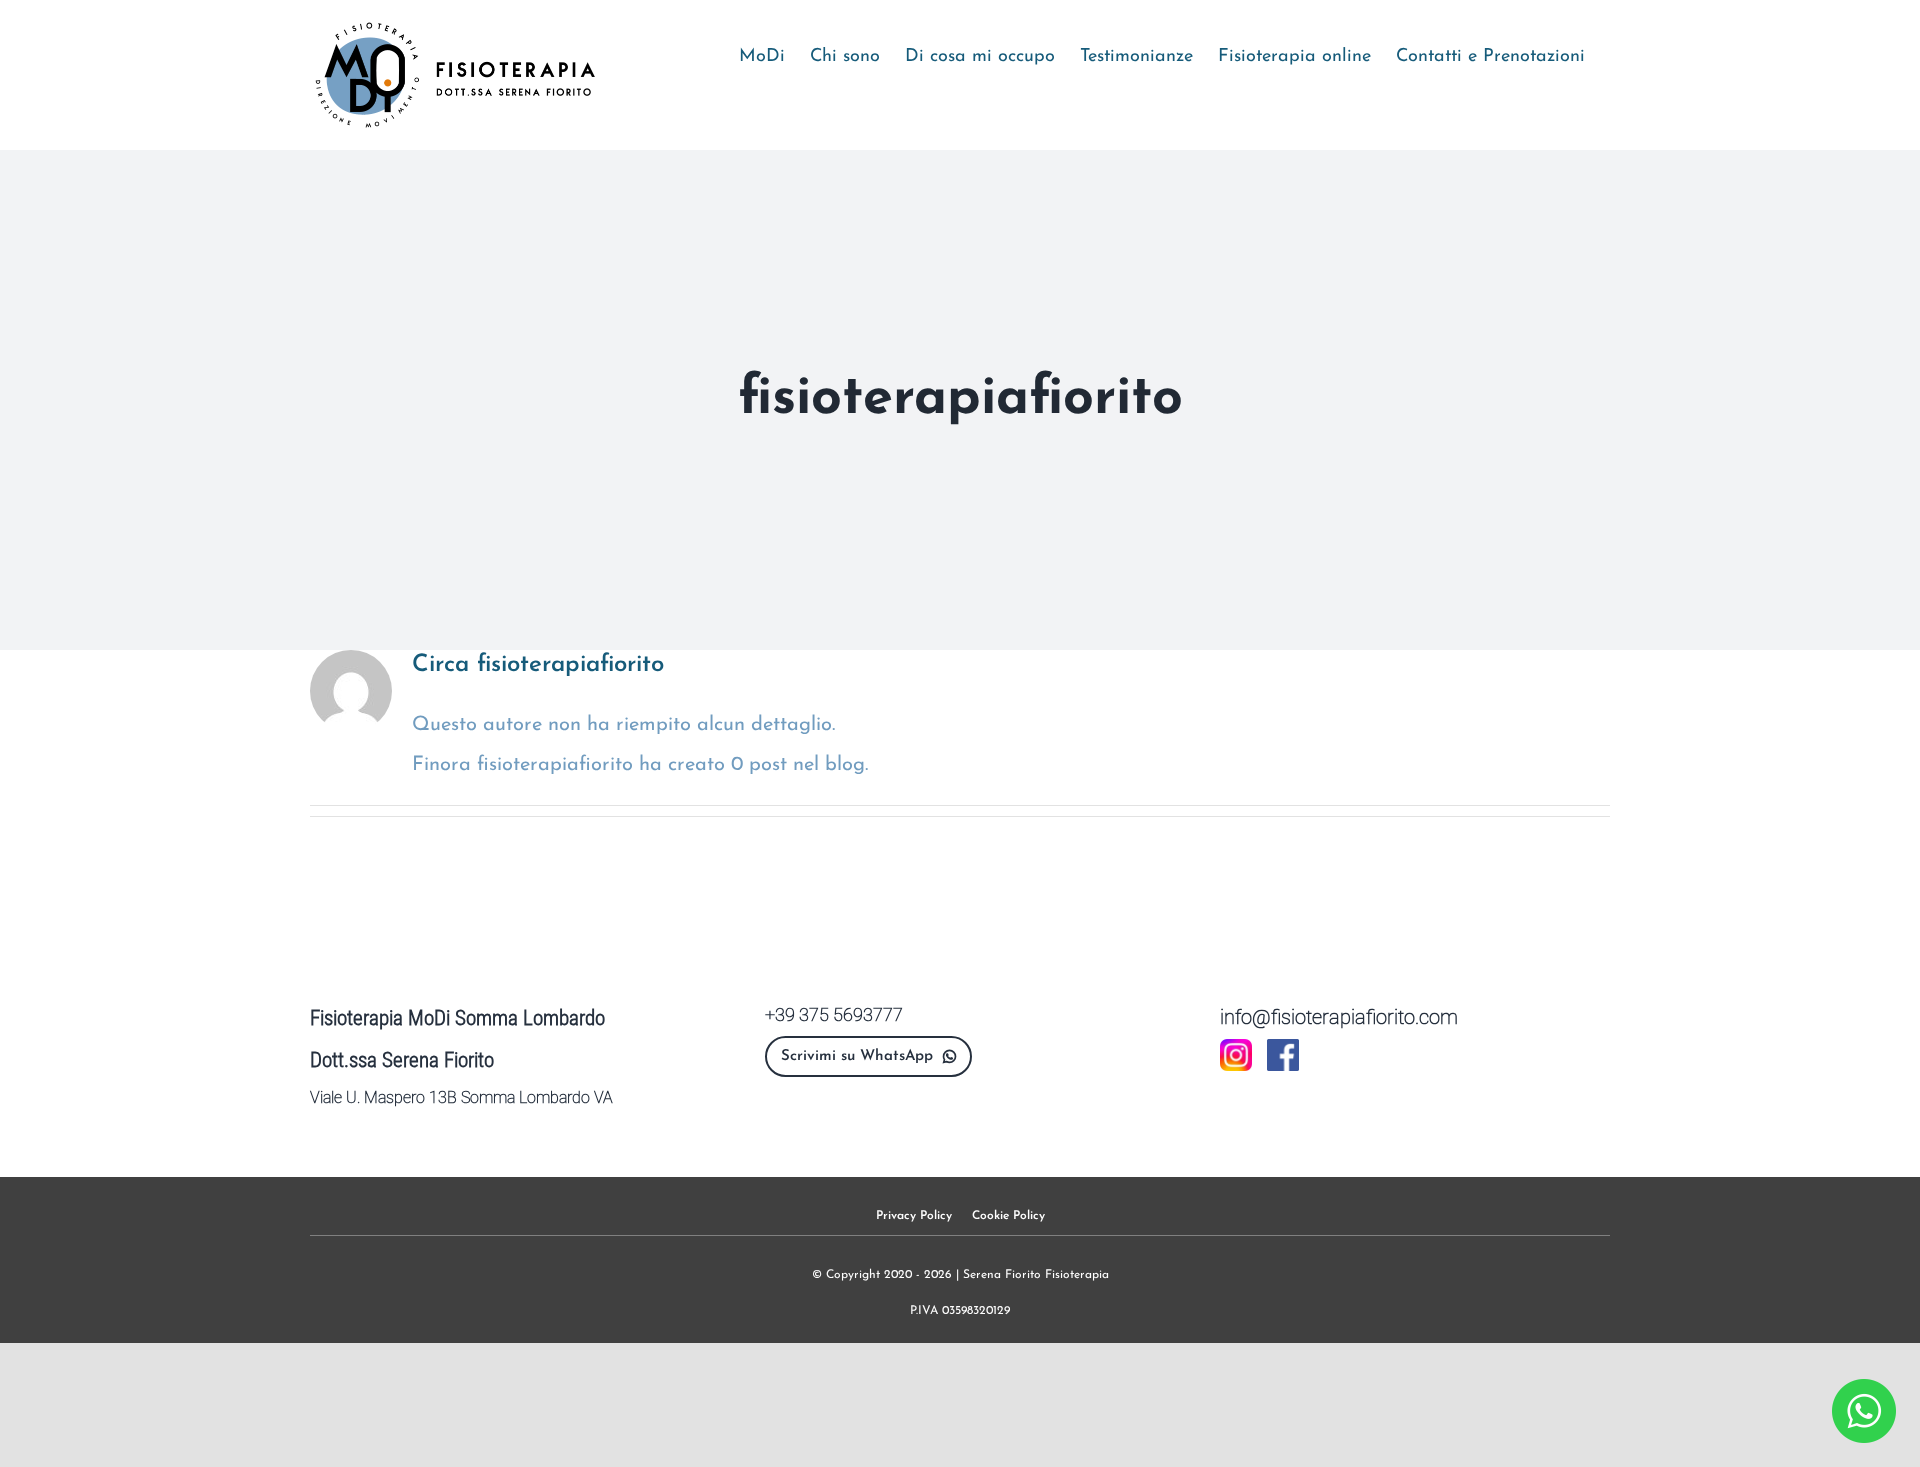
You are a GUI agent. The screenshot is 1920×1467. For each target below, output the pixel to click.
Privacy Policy (914, 1216)
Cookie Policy (1008, 1216)
